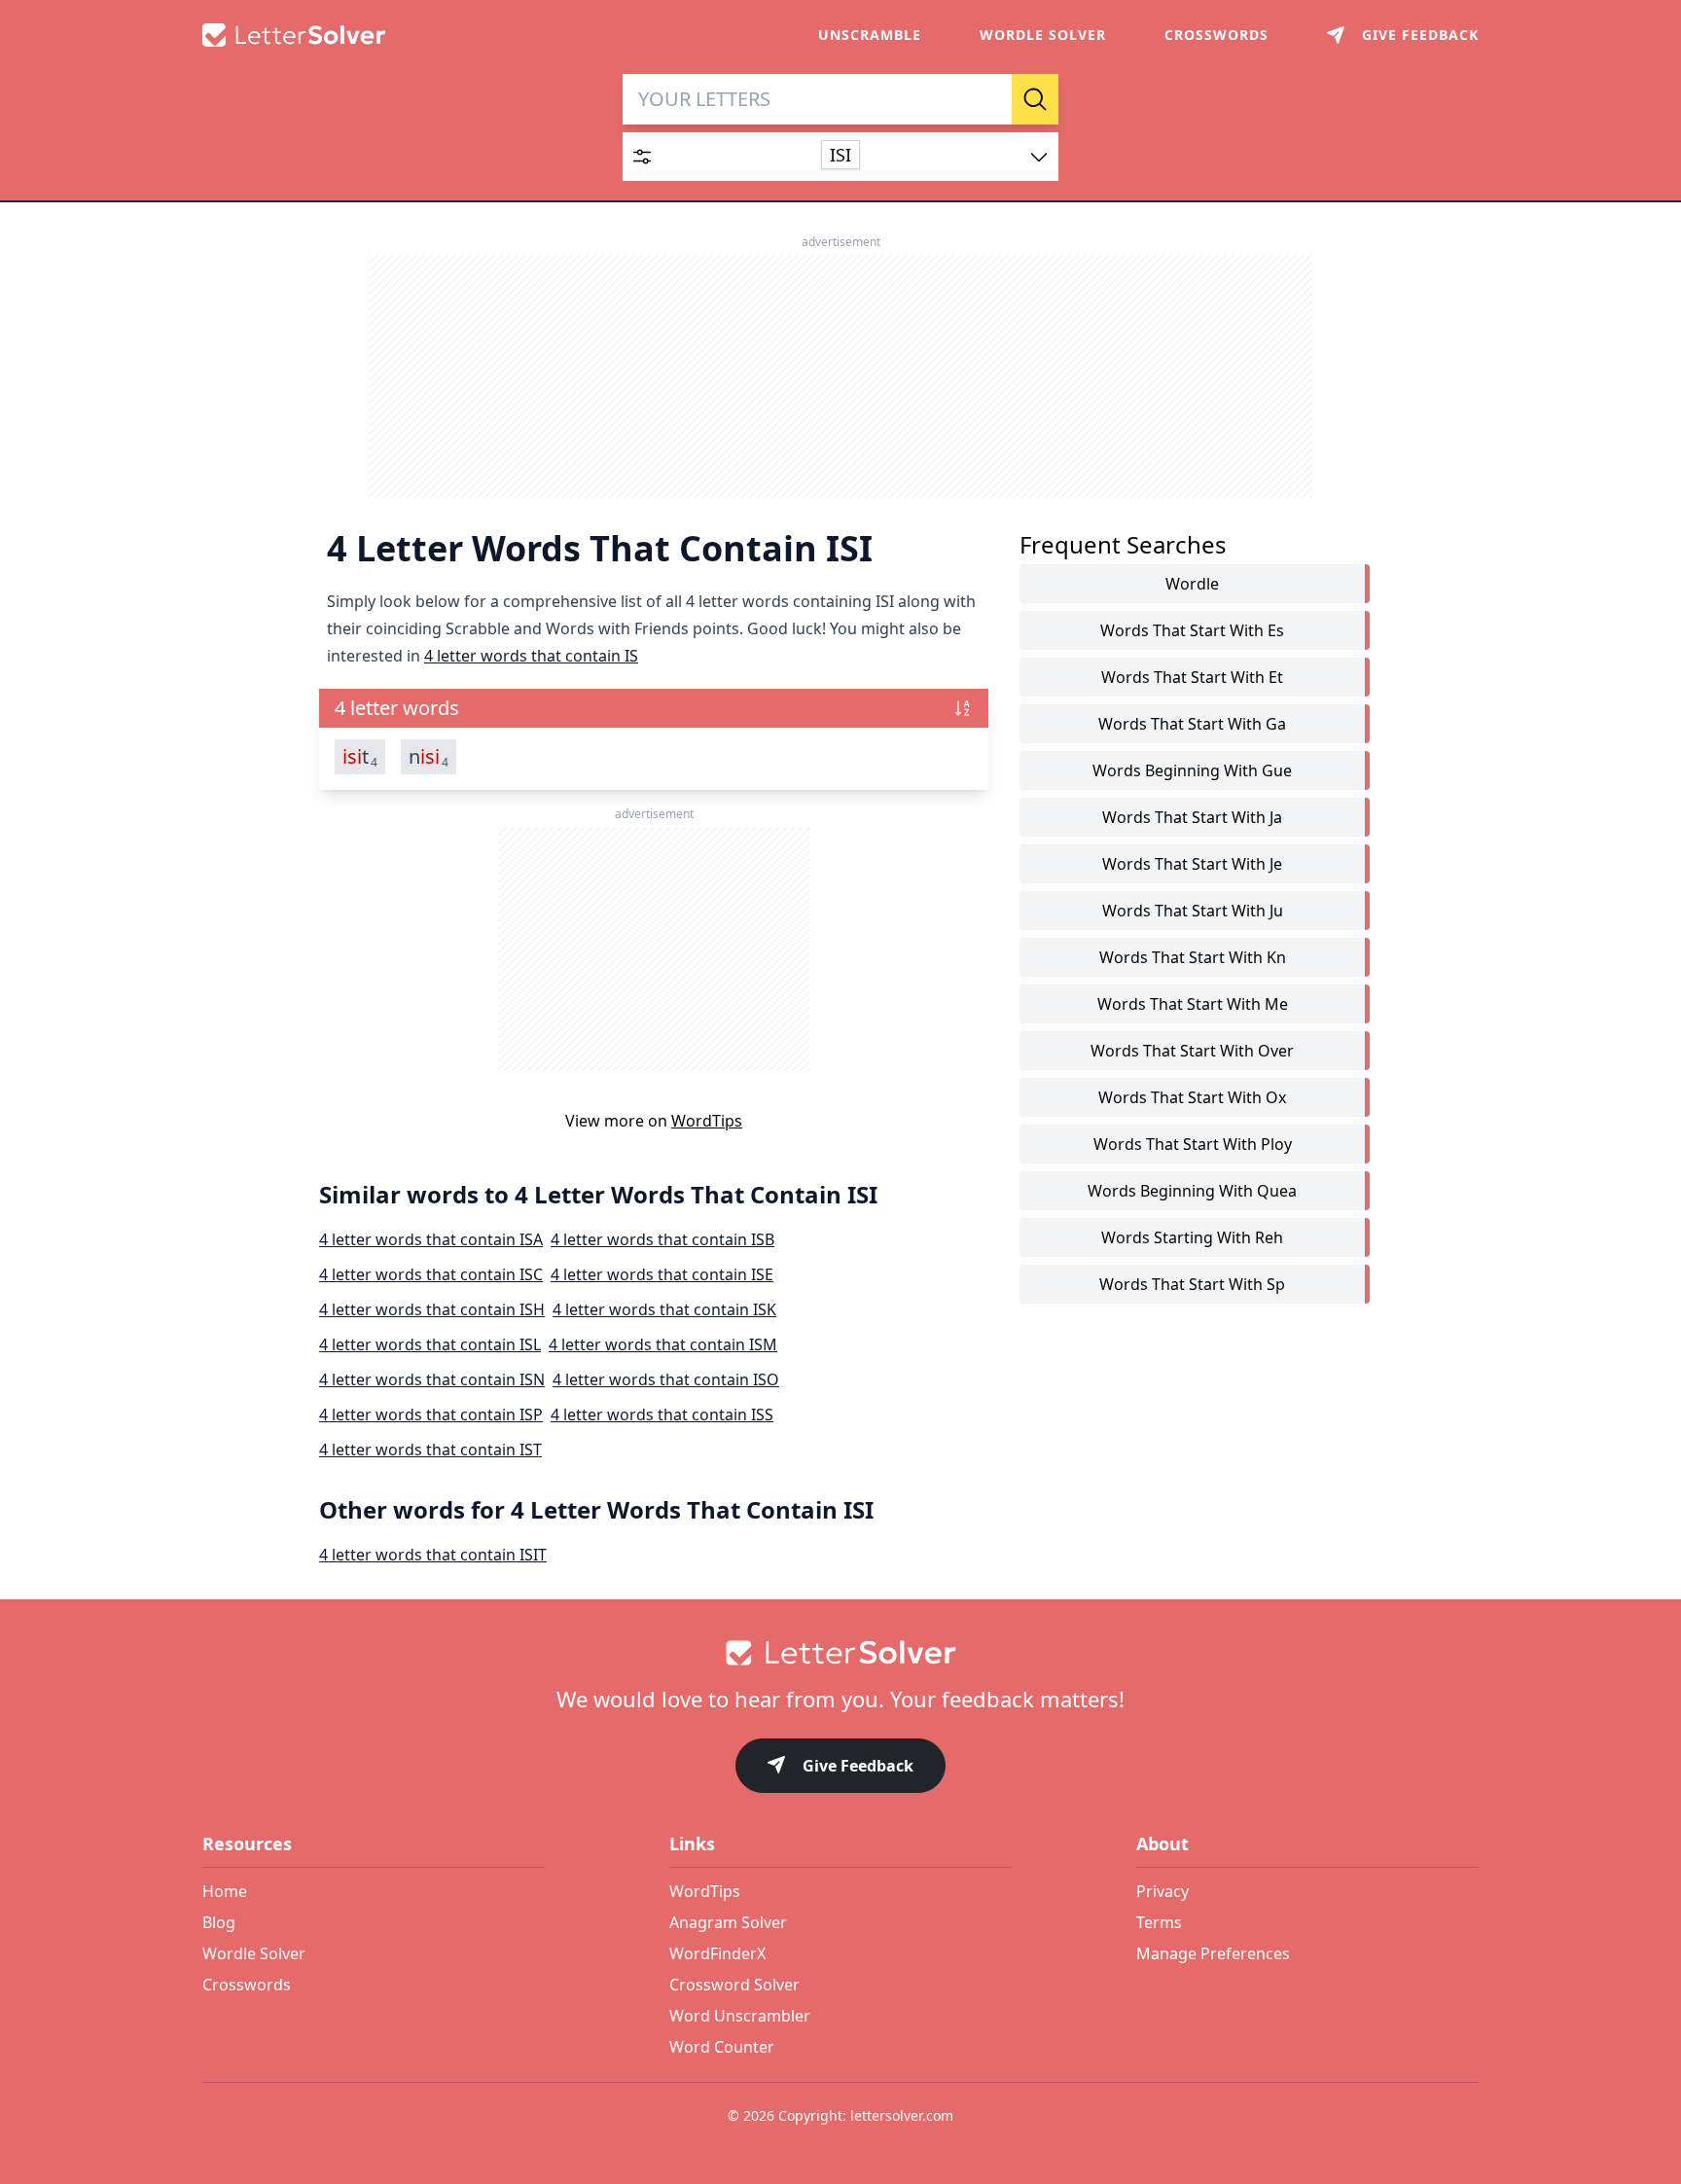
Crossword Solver (734, 1985)
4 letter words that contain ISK (664, 1309)
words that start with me (1193, 1004)
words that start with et (1192, 677)
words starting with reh (1192, 1237)
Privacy (1162, 1891)
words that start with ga (1192, 724)
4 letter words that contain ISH (432, 1309)
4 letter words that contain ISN (432, 1379)
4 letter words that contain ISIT (433, 1555)
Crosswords (1216, 35)
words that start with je (1192, 864)
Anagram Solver (728, 1922)
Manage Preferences (1213, 1953)
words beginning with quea (1192, 1191)
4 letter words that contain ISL (430, 1344)
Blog (219, 1922)
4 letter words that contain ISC (431, 1274)
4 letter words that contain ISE (662, 1274)
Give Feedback (858, 1766)
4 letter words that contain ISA (431, 1239)
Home (225, 1891)
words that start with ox (1192, 1097)
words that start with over (1192, 1051)
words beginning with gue (1192, 770)
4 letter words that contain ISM (663, 1344)
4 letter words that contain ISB (662, 1239)
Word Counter (722, 2047)
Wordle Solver (1043, 35)
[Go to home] (840, 1653)
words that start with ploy (1193, 1144)
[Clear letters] (990, 99)
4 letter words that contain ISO (666, 1379)
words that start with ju (1193, 911)
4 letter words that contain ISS (662, 1414)
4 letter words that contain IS (531, 656)
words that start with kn (1193, 957)
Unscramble (870, 35)
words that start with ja (1192, 817)
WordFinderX (717, 1953)
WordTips (707, 1121)
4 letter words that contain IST (430, 1450)
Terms (1159, 1922)
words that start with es (1192, 630)
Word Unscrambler (740, 2016)
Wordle (1192, 584)
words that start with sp (1192, 1284)
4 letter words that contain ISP (431, 1414)
